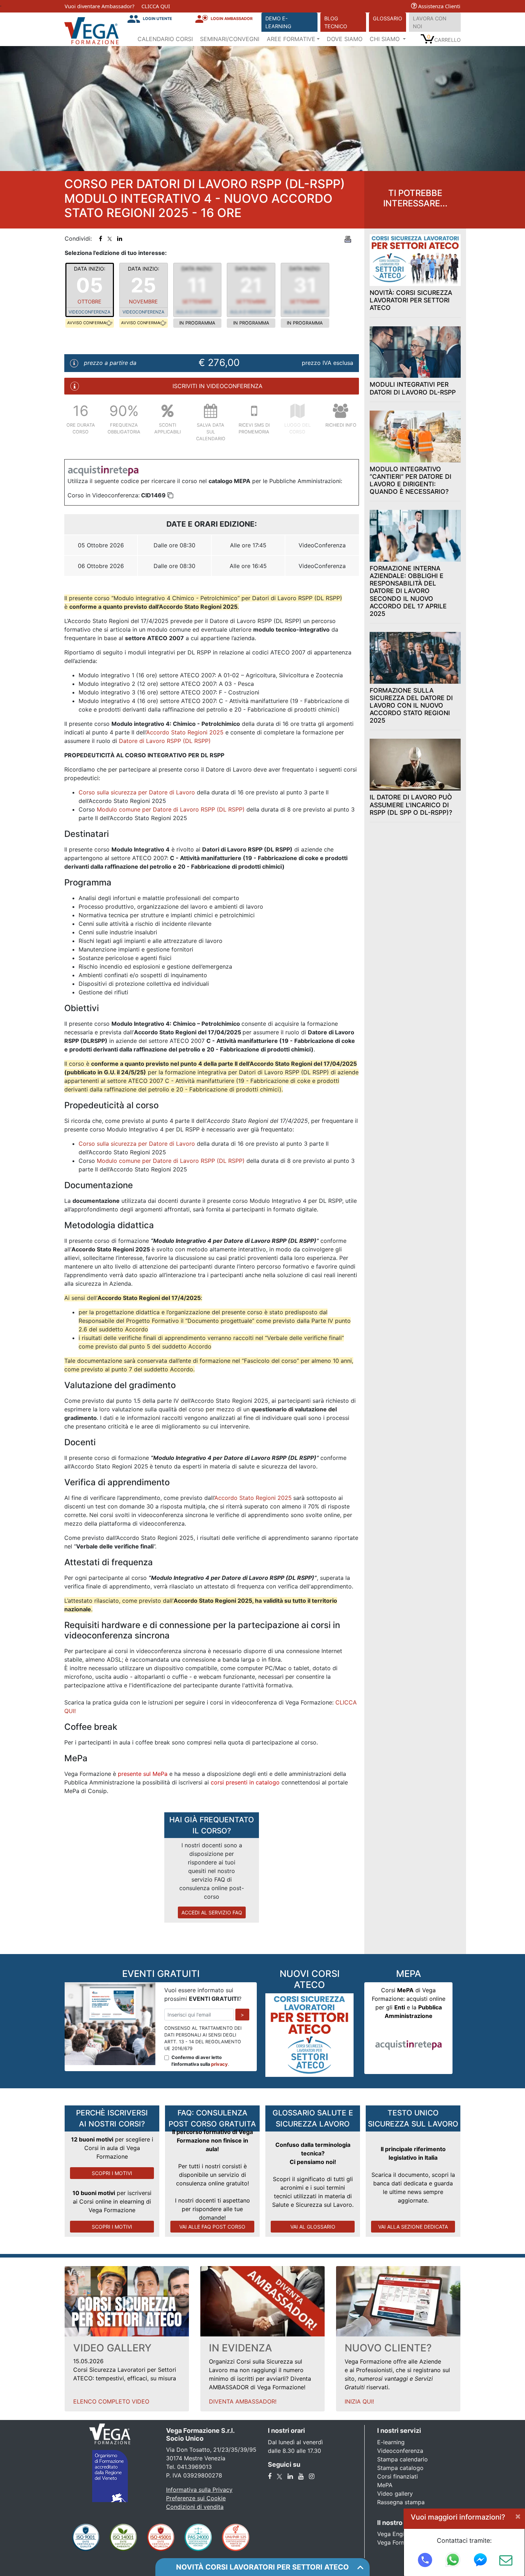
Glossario (387, 18)
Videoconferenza (400, 2451)
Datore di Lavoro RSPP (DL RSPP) (165, 741)
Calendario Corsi (165, 39)
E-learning (391, 2442)
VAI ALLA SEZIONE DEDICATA (413, 2227)
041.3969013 (194, 2467)
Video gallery (395, 2494)
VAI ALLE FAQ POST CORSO (212, 2227)
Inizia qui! (359, 2401)
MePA (385, 2485)
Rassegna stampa (401, 2502)
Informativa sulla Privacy (199, 2490)
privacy (219, 2064)
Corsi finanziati (397, 2476)
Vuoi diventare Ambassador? (99, 6)
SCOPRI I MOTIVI (112, 2173)
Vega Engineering (401, 2534)
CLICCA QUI (156, 6)
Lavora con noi (430, 22)
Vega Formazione (401, 2542)
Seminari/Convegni (230, 39)
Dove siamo (345, 39)
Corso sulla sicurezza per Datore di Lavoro (137, 792)
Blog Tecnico (336, 22)
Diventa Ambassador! (243, 2401)
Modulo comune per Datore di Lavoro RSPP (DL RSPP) (171, 809)
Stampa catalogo (400, 2468)
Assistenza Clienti (439, 6)
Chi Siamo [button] (386, 39)
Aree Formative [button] (291, 39)
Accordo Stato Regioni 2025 (185, 732)
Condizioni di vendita (195, 2507)
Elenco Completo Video (111, 2401)
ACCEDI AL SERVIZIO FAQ (212, 1912)
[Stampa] (348, 238)
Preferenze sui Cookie (196, 2498)
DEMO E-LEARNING (278, 22)
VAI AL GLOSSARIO (313, 2227)
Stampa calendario (402, 2459)
